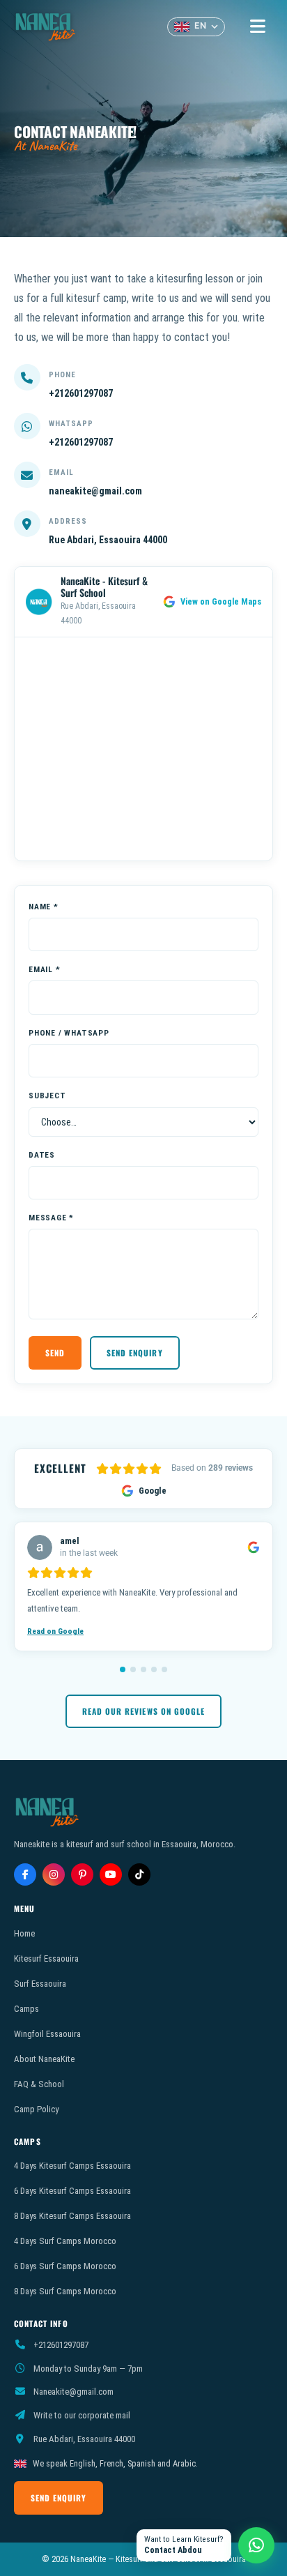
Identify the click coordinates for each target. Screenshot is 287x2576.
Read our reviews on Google (143, 1711)
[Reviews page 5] (164, 1669)
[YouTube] (111, 1874)
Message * (51, 1218)
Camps (26, 2009)
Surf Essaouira (40, 1984)
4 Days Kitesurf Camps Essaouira (72, 2166)
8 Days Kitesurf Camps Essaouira (72, 2216)
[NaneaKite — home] (46, 26)
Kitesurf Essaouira (46, 1958)
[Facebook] (25, 1874)
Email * (45, 969)
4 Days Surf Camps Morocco (65, 2241)
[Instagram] (54, 1874)
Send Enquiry (134, 1353)
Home (24, 1933)
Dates (42, 1155)
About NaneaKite (44, 2059)
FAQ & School (39, 2084)
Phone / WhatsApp (69, 1033)
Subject (47, 1096)
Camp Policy (36, 2109)
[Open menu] (257, 27)
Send (55, 1353)
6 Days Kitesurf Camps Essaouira (72, 2191)
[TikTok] (139, 1874)
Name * (44, 907)
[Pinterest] (82, 1874)
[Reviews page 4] (154, 1669)
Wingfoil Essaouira (47, 2034)
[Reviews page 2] (133, 1669)
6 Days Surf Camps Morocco (65, 2266)
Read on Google (55, 1631)
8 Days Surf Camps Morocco (65, 2291)
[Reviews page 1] (123, 1669)
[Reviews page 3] (143, 1669)
